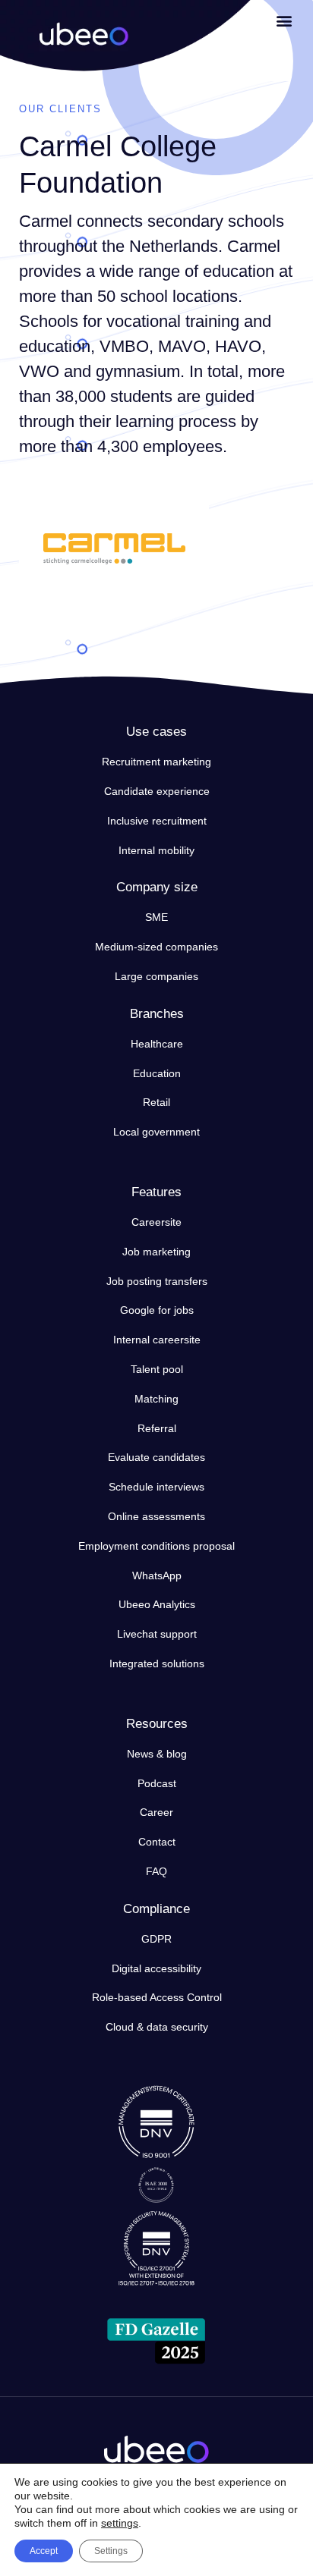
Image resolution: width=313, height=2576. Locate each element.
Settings (111, 2551)
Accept (44, 2551)
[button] (285, 20)
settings (120, 2523)
